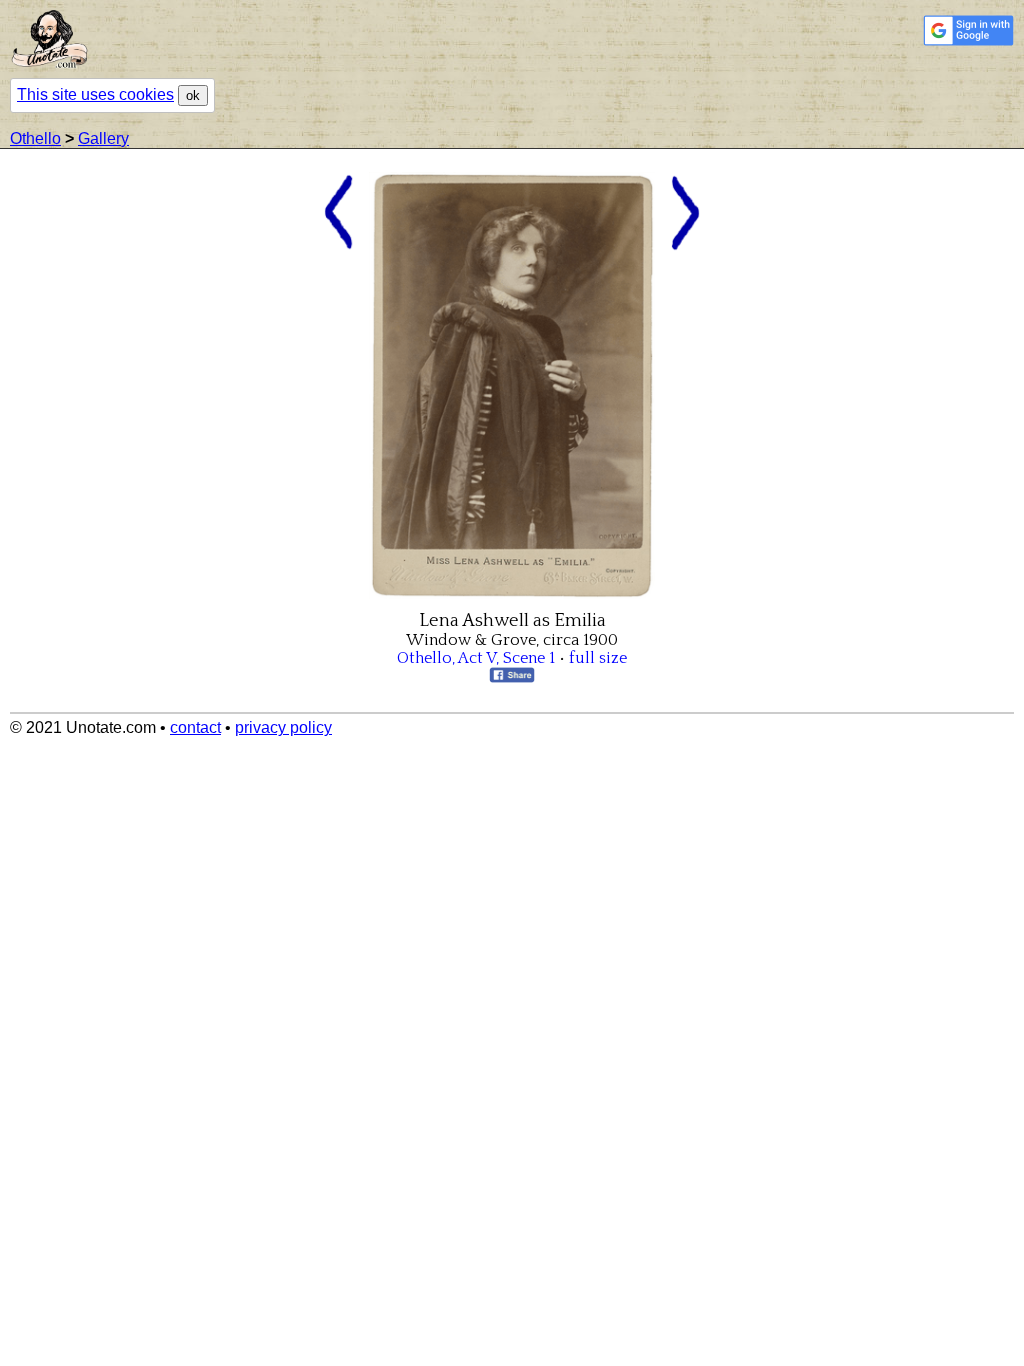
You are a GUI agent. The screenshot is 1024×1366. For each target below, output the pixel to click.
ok (193, 95)
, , (476, 658)
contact (195, 727)
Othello (35, 138)
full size (598, 658)
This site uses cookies (95, 94)
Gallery (103, 138)
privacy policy (283, 727)
